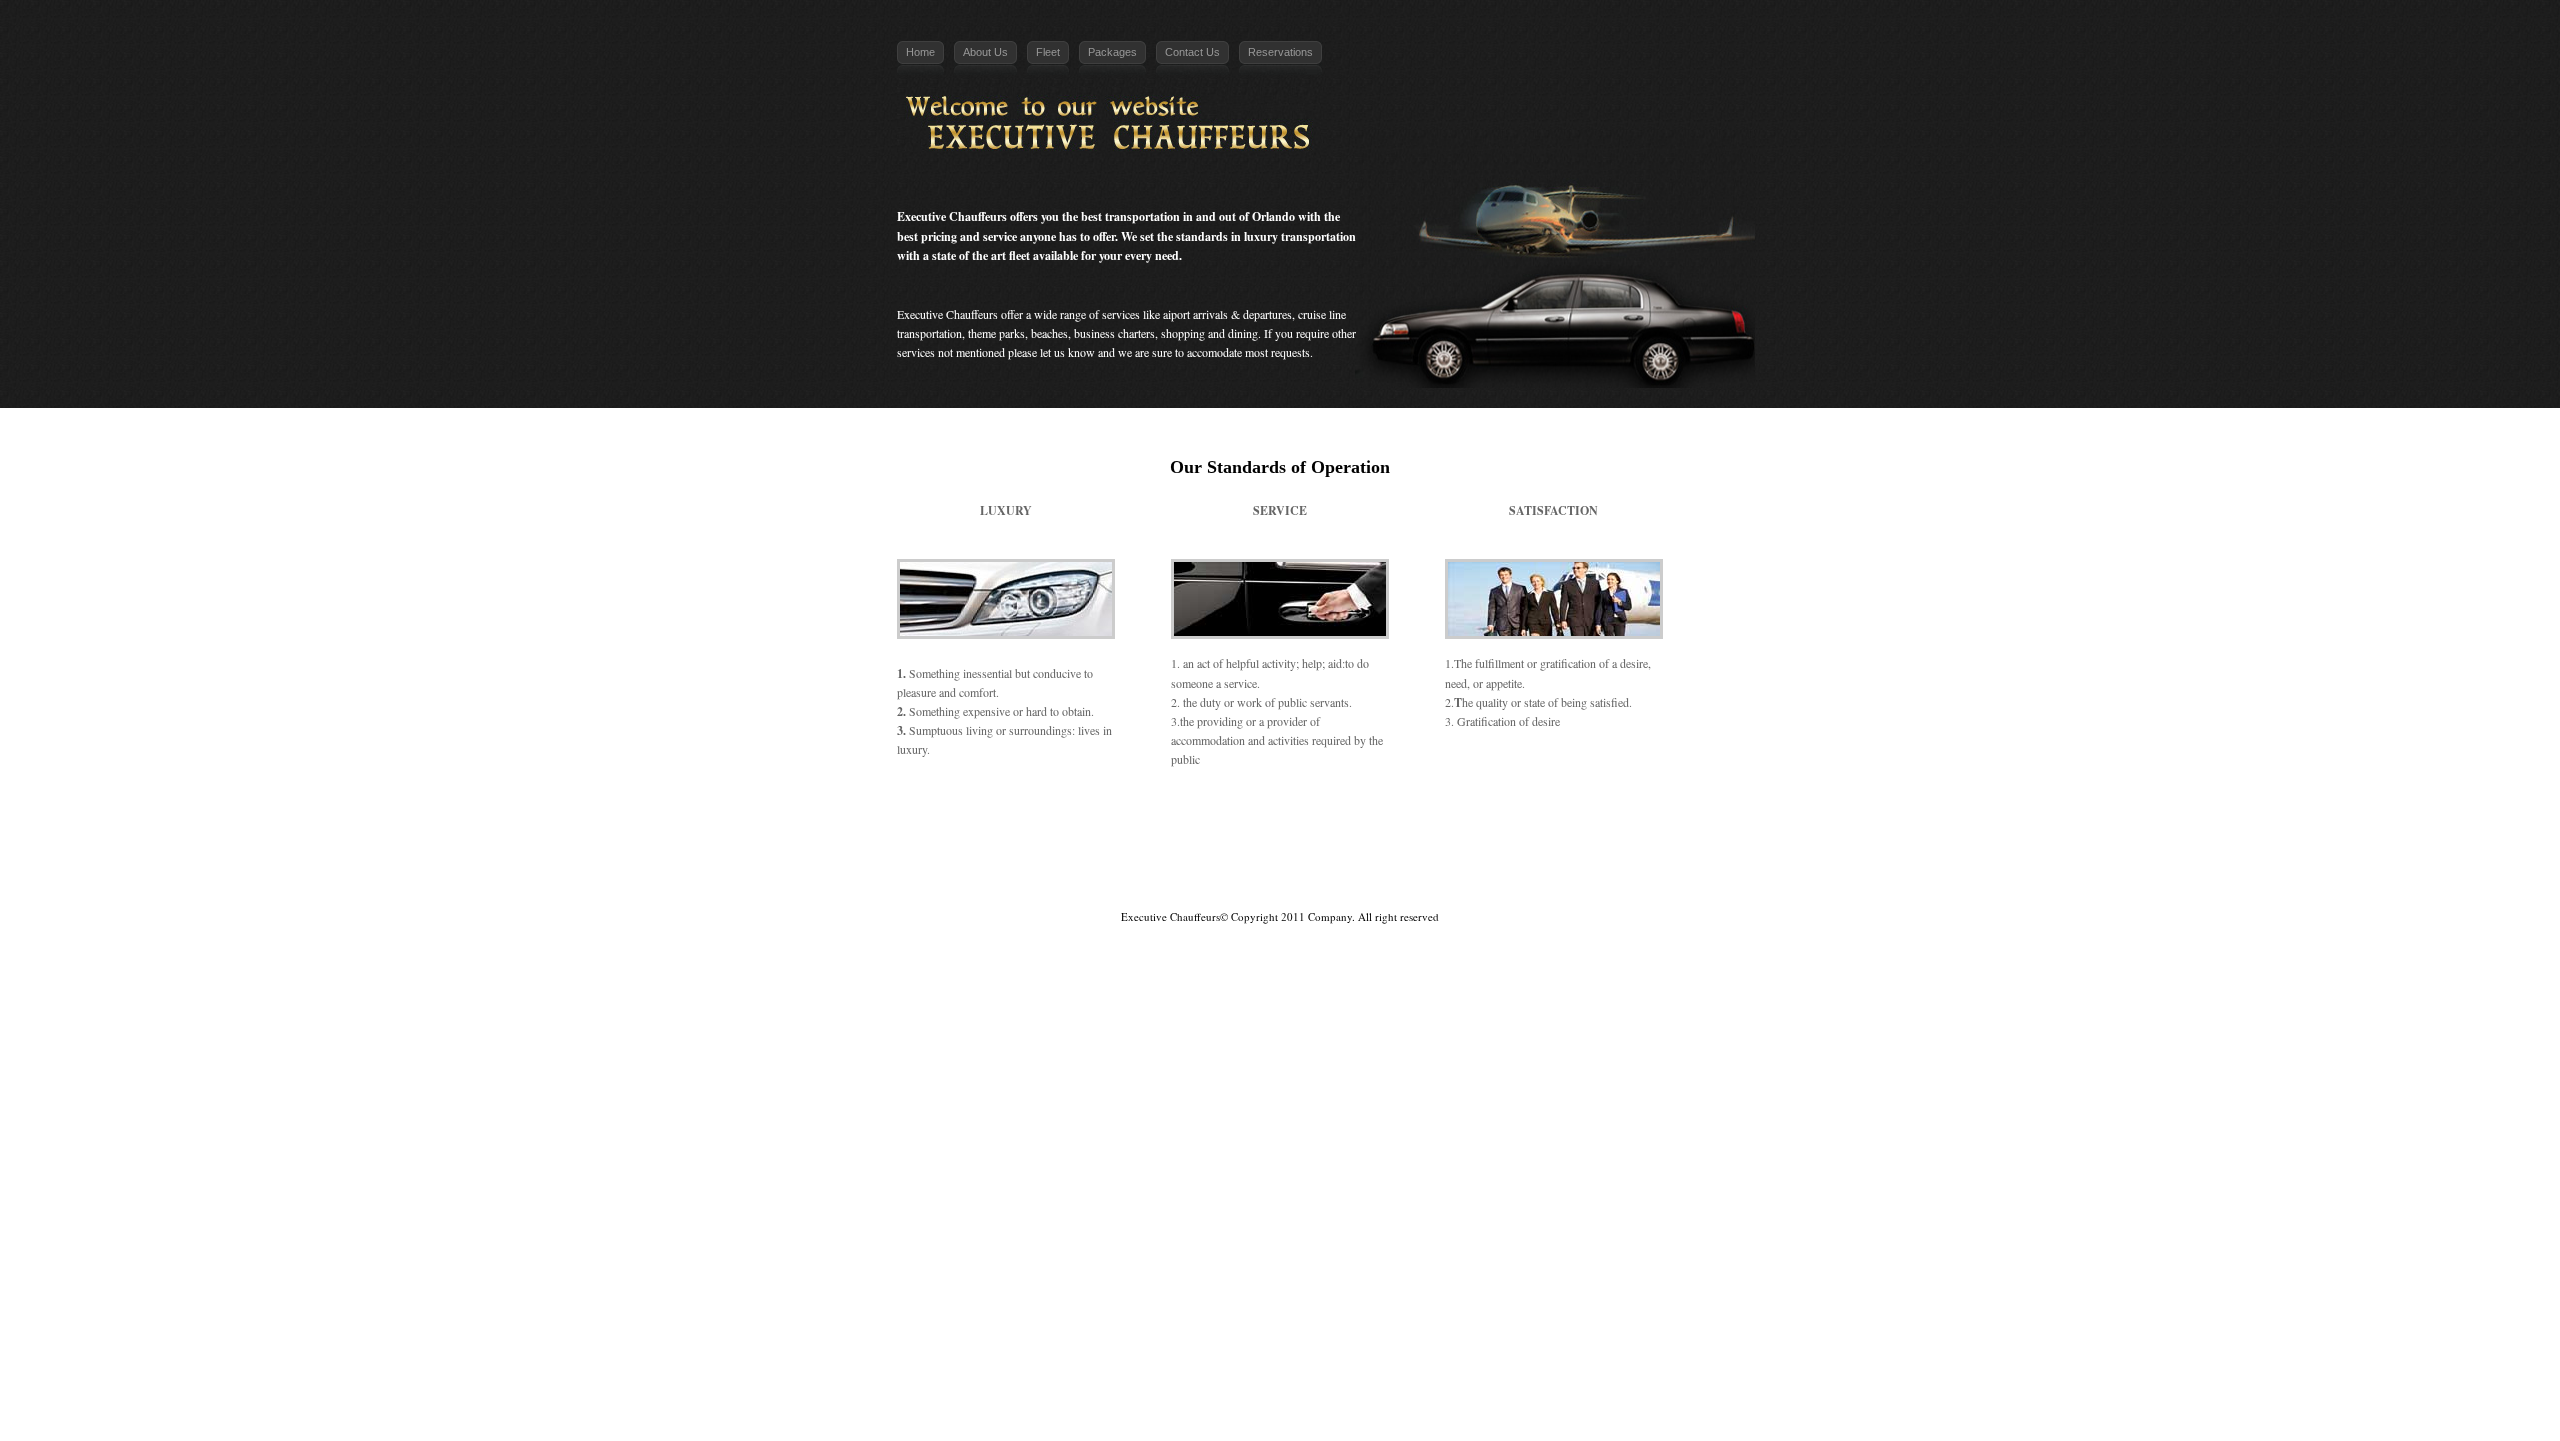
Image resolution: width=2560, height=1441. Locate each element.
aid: (1336, 663)
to (1349, 663)
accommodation (1208, 740)
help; (1313, 663)
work (1249, 702)
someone (1192, 683)
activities (1288, 740)
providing (1220, 721)
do (1363, 663)
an (1188, 663)
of (1218, 663)
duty (1210, 702)
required (1331, 740)
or (1229, 702)
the (1190, 702)
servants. (1331, 702)
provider (1287, 721)
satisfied (1609, 702)
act (1203, 663)
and (1256, 740)
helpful (1242, 663)
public (1292, 702)
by (1360, 740)
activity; (1280, 663)
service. (1242, 683)
